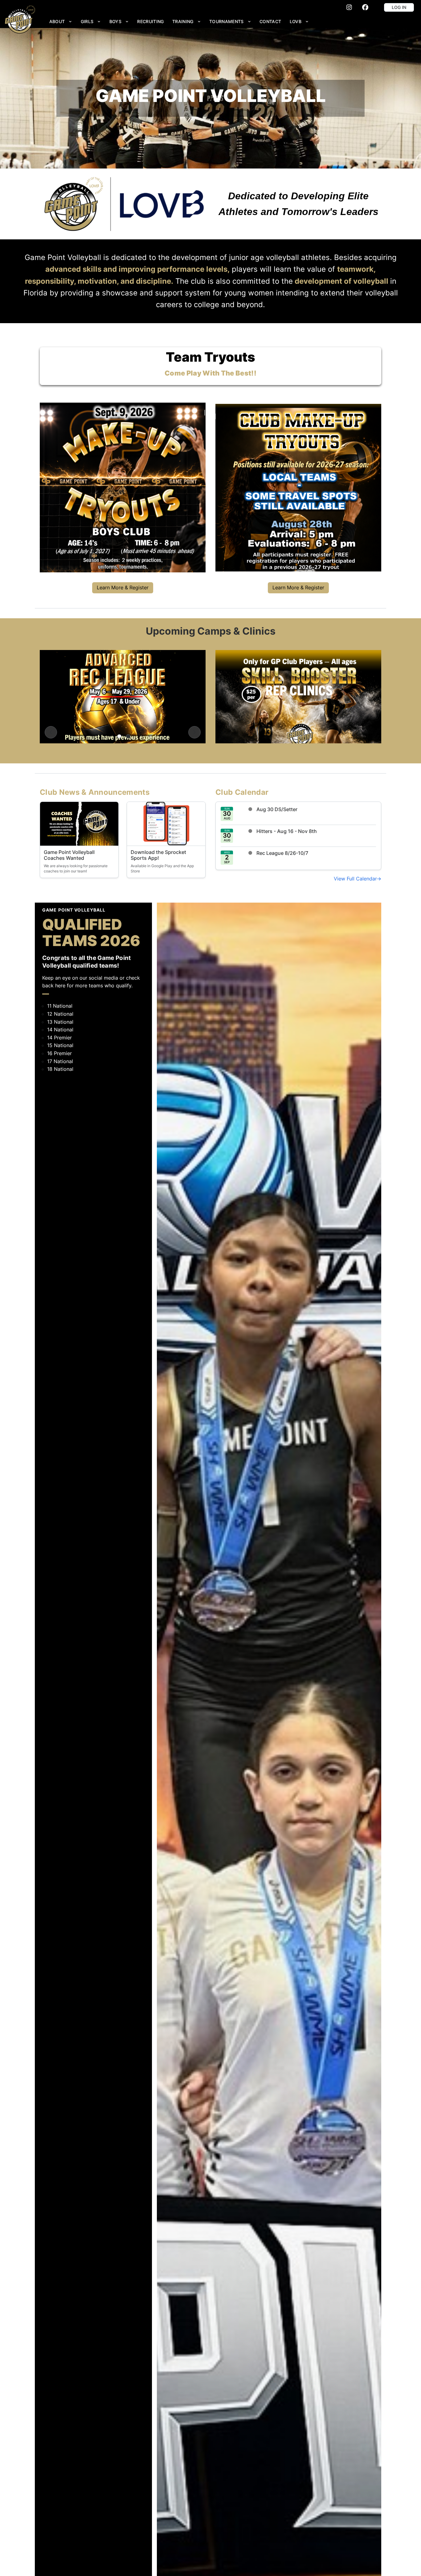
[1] (119, 736)
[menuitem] (61, 21)
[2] (128, 736)
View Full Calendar (355, 879)
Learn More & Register (123, 587)
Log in (399, 7)
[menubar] (179, 21)
